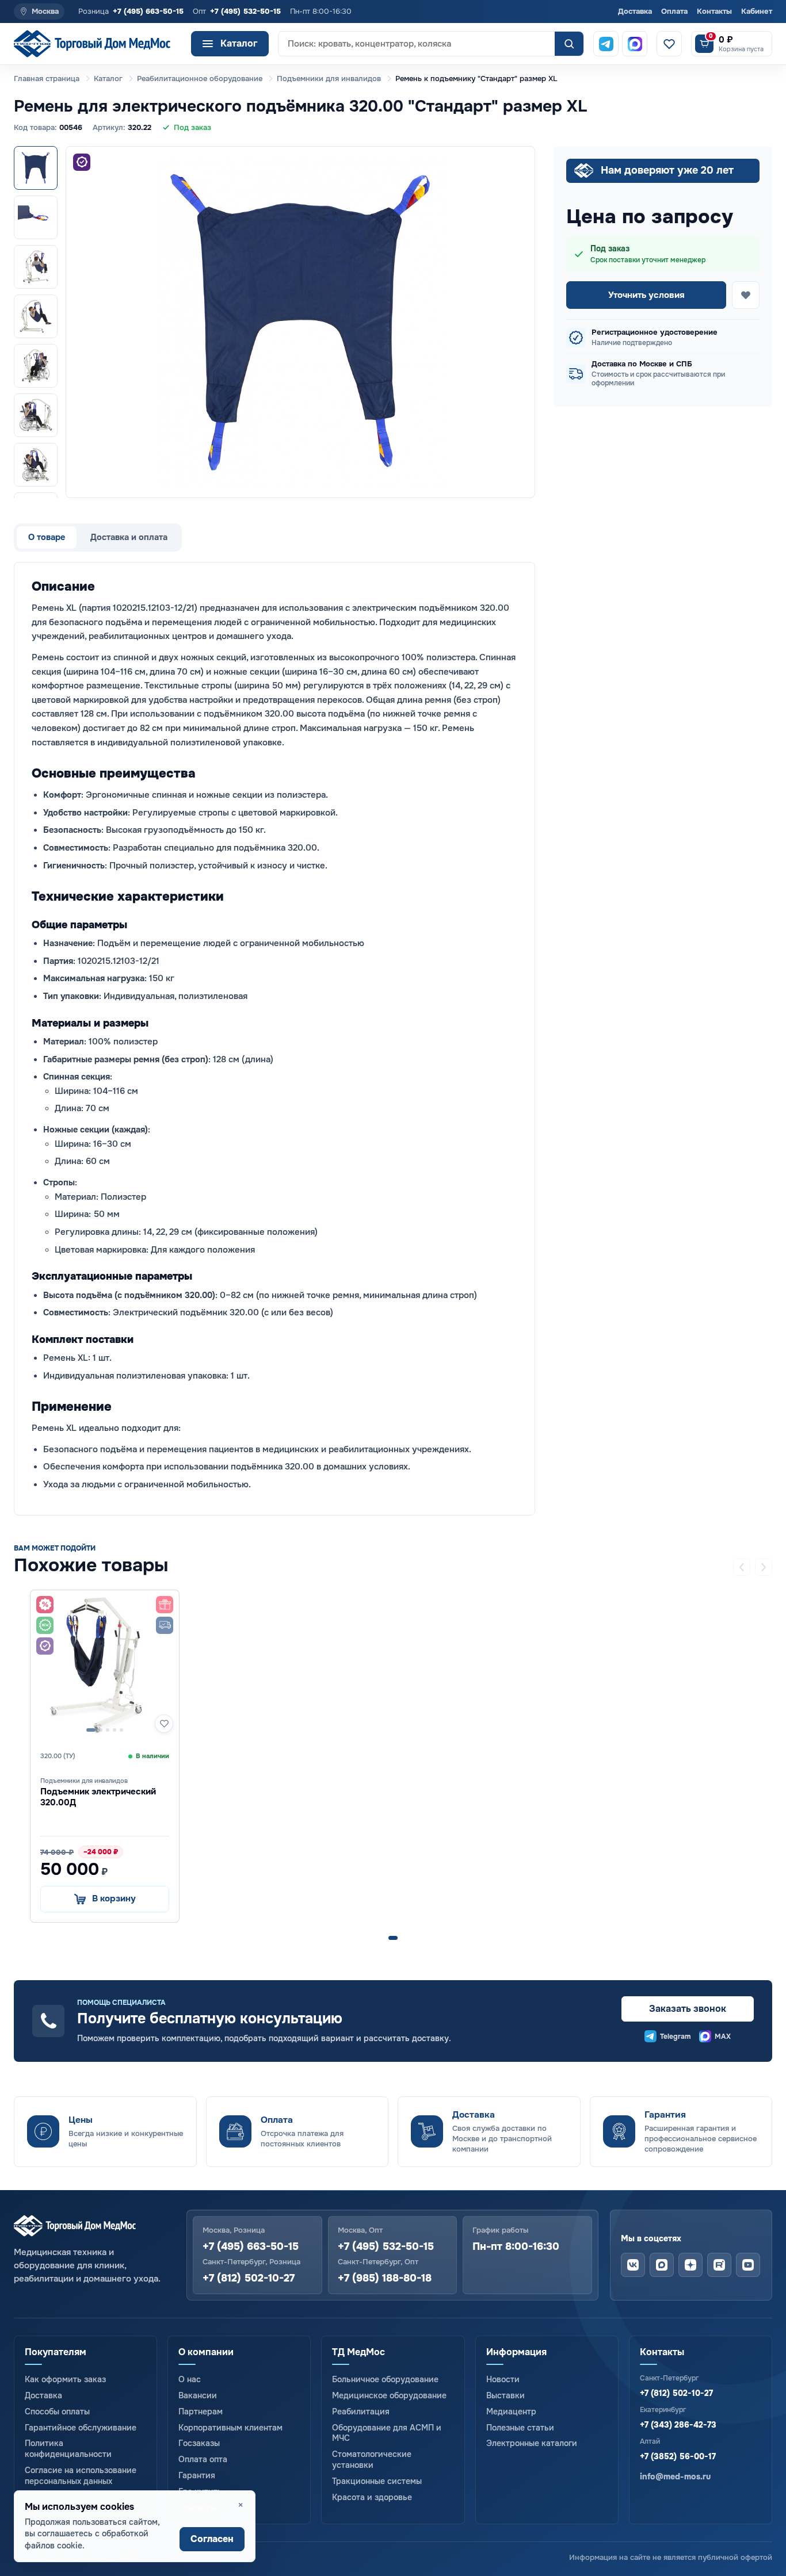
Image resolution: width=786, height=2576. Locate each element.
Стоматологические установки (372, 2460)
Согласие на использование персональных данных (81, 2476)
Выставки (505, 2395)
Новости (503, 2379)
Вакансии (198, 2395)
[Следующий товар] (764, 1567)
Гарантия (197, 2475)
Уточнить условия (646, 295)
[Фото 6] (36, 415)
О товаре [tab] (47, 537)
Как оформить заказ (65, 2379)
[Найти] (569, 44)
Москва (45, 11)
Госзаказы (199, 2443)
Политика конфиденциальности (68, 2449)
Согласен (212, 2539)
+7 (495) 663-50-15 (148, 11)
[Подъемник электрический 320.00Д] (105, 1664)
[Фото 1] (36, 168)
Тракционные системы (377, 2481)
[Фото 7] (36, 465)
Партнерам (201, 2412)
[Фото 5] (36, 366)
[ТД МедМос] (98, 44)
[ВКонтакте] (633, 2265)
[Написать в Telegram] (606, 44)
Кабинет (757, 11)
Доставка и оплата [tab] (129, 537)
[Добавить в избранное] (746, 295)
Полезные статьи (520, 2428)
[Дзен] (690, 2265)
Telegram (676, 2037)
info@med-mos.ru (675, 2477)
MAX (723, 2037)
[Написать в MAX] (635, 44)
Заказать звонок (688, 2009)
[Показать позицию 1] (393, 1938)
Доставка (635, 11)
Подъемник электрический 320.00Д (98, 1797)
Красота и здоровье (372, 2497)
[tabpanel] (274, 1038)
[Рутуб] (719, 2265)
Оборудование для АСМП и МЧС (387, 2433)
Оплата (674, 11)
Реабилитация (361, 2412)
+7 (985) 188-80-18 (385, 2278)
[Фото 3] (36, 267)
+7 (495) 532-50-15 (245, 11)
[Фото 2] (36, 217)
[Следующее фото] (516, 322)
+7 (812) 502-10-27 (249, 2278)
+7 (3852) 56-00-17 (678, 2456)
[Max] (662, 2265)
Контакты (714, 11)
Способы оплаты (57, 2412)
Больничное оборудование (385, 2379)
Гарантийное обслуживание (81, 2428)
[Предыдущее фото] (85, 322)
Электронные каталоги (532, 2443)
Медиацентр (511, 2412)
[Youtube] (748, 2265)
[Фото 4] (36, 316)
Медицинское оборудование (389, 2395)
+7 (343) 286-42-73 (678, 2425)
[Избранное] (669, 44)
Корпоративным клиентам (230, 2428)
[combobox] (417, 44)
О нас (190, 2379)
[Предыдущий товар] (742, 1567)
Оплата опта (203, 2459)
